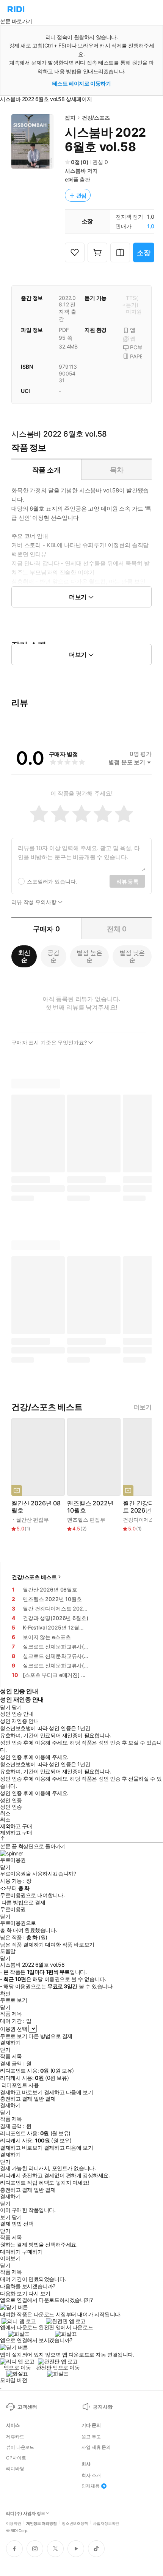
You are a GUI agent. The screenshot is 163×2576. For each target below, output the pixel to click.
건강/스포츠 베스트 (34, 1577)
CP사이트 (16, 2458)
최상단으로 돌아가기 (42, 1846)
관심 (81, 195)
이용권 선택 (13, 2029)
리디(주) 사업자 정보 (26, 2514)
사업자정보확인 (106, 2523)
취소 (5, 1813)
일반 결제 (45, 2099)
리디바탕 (15, 2469)
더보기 (143, 1407)
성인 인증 (11, 1800)
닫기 (17, 2217)
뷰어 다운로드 (20, 2447)
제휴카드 (15, 2437)
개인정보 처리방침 (42, 2523)
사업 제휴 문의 (96, 2447)
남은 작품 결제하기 (22, 1945)
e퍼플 (72, 179)
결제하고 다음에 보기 (68, 2092)
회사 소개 (91, 2475)
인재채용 (91, 2486)
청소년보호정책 (75, 2523)
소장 (144, 253)
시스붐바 (75, 171)
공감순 (53, 956)
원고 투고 (91, 2437)
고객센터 (27, 2407)
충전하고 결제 (16, 2099)
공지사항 (103, 2407)
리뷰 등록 (127, 881)
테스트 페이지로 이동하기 (82, 83)
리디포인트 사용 (20, 2085)
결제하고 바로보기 (21, 2092)
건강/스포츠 (96, 118)
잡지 (70, 118)
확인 (5, 1994)
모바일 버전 (13, 2380)
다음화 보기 (13, 2294)
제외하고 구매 (16, 1826)
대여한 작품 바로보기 (70, 1945)
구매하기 (32, 2252)
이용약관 (14, 2523)
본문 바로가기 (16, 21)
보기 (5, 2217)
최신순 (24, 956)
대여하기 (10, 2252)
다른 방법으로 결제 (24, 1902)
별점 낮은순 (132, 956)
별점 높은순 (89, 956)
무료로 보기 (13, 2036)
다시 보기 (39, 2294)
